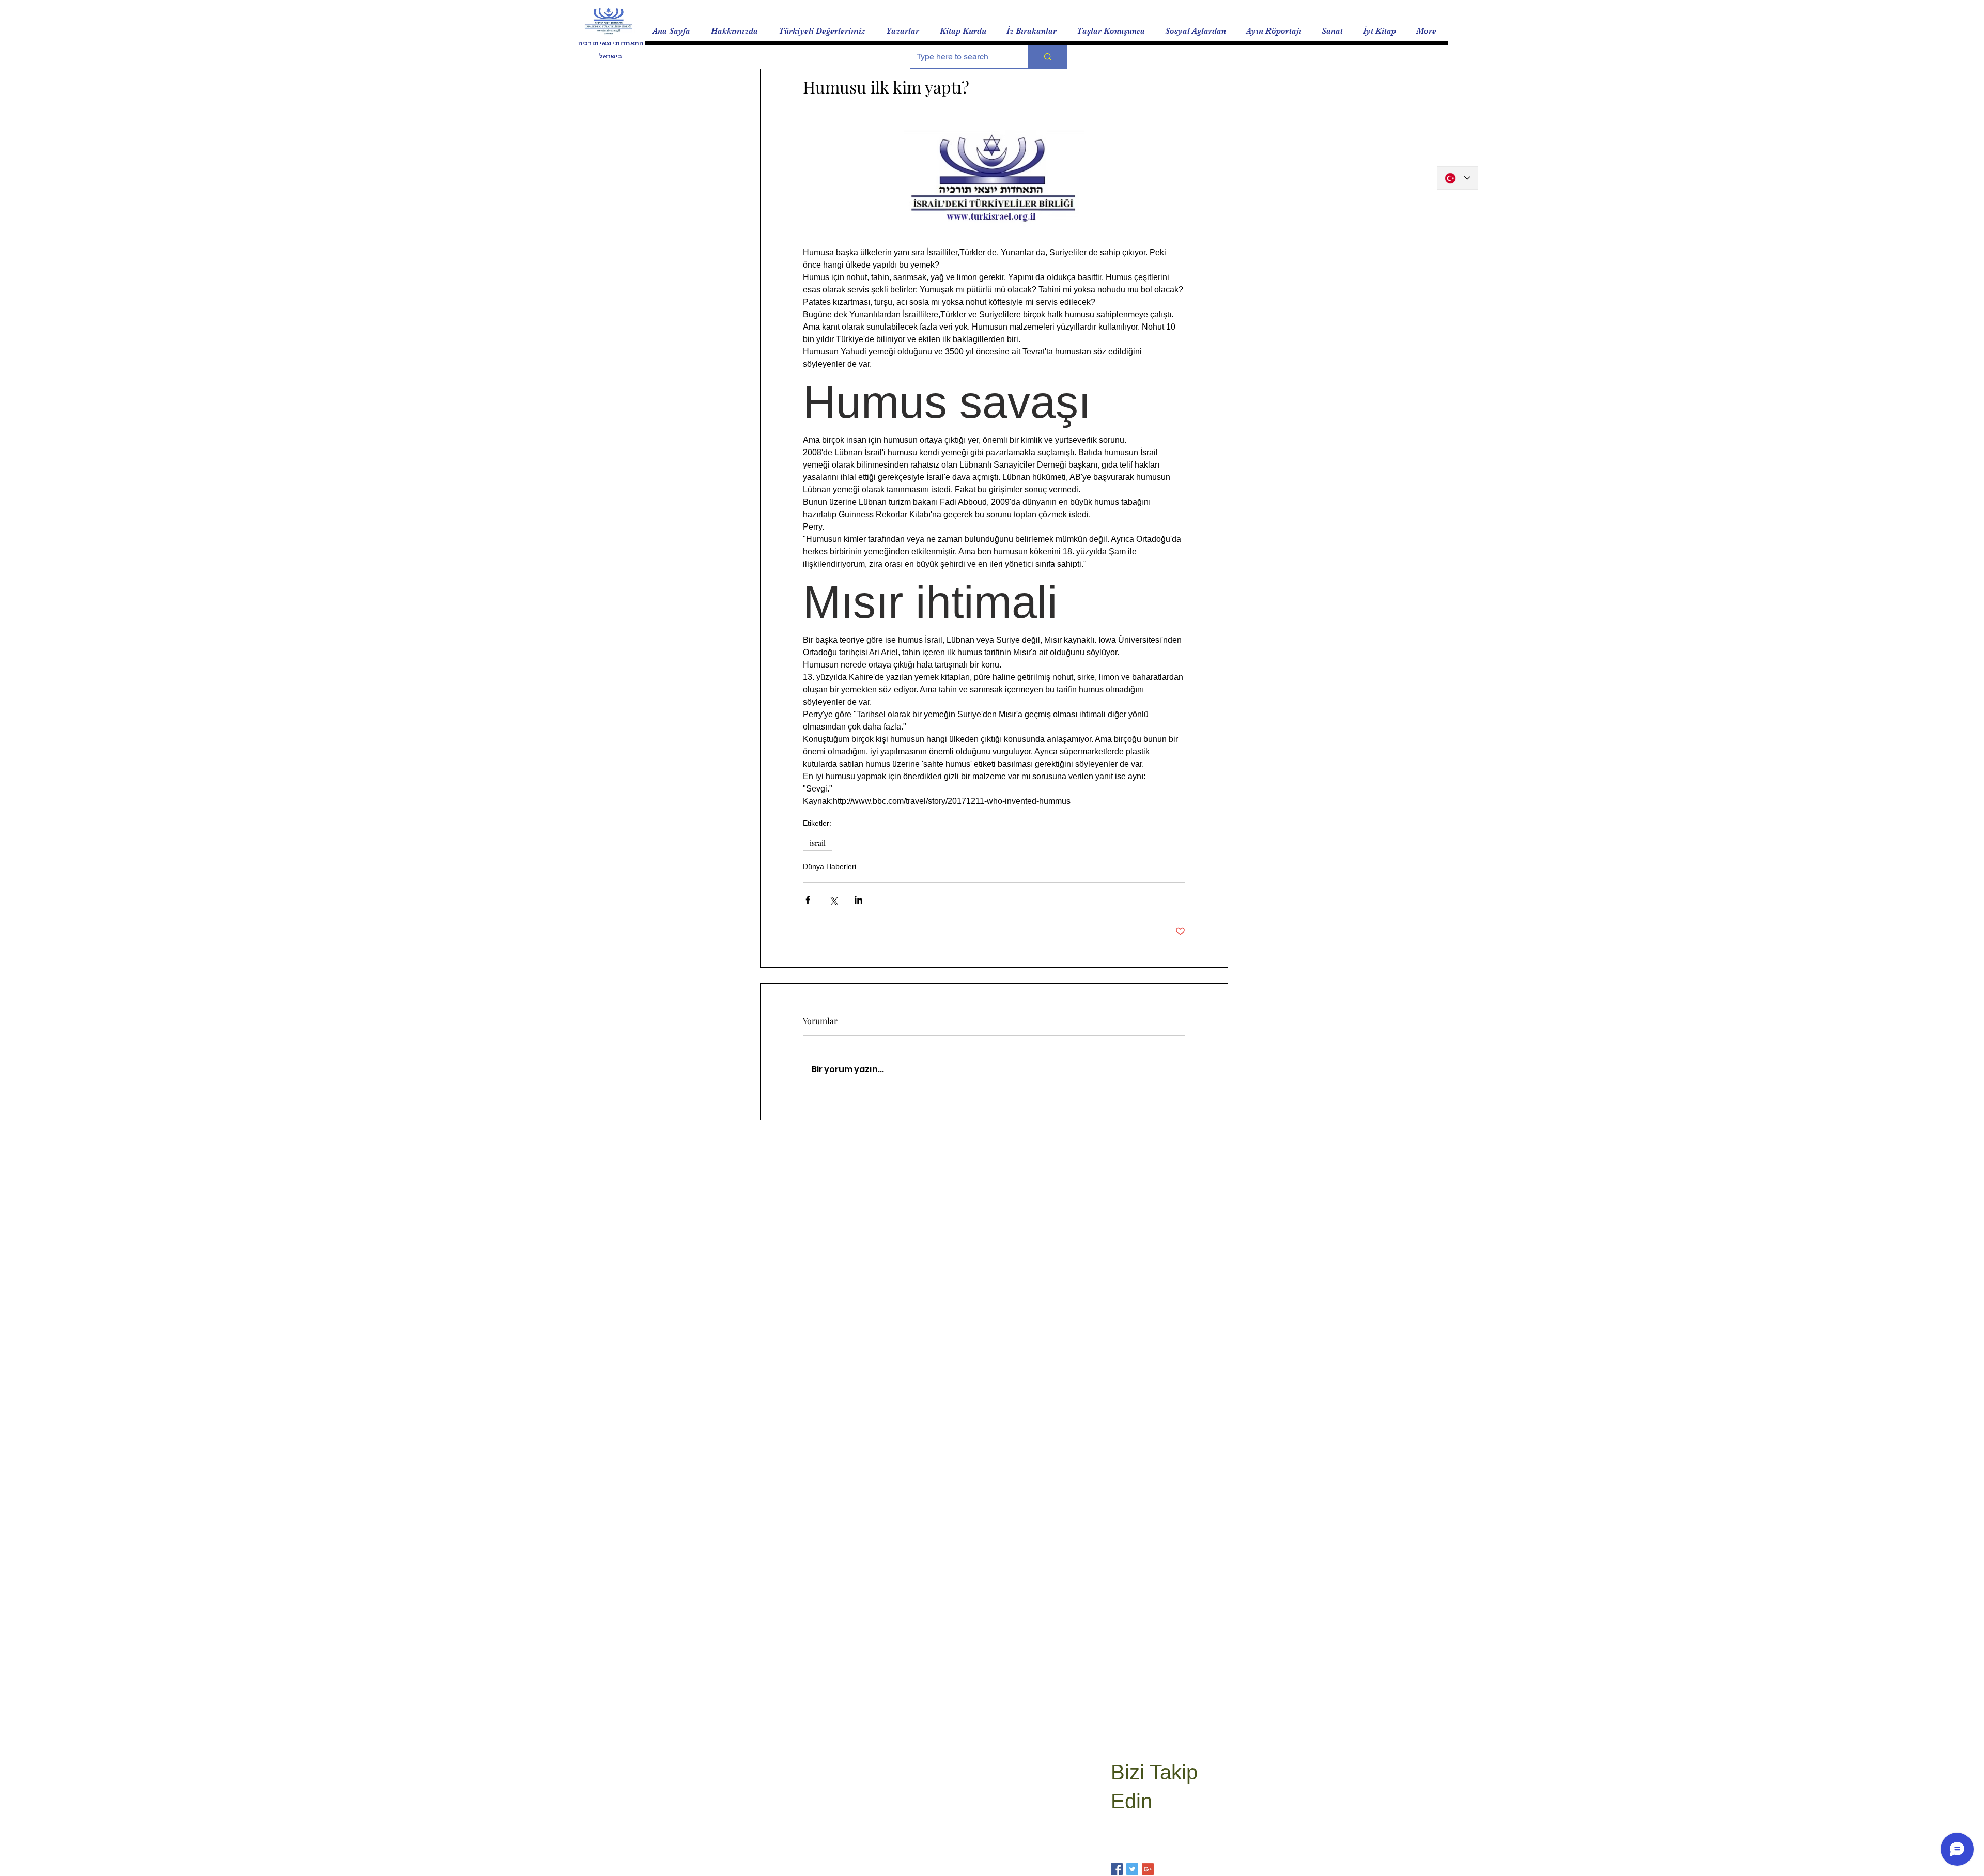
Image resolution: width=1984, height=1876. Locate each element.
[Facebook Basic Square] (1117, 1869)
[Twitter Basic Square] (1132, 1869)
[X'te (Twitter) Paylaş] (833, 900)
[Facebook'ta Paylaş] (808, 900)
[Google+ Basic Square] (1148, 1869)
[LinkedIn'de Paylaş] (858, 900)
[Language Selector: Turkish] (1458, 178)
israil (818, 843)
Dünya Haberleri (830, 866)
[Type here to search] (1048, 57)
